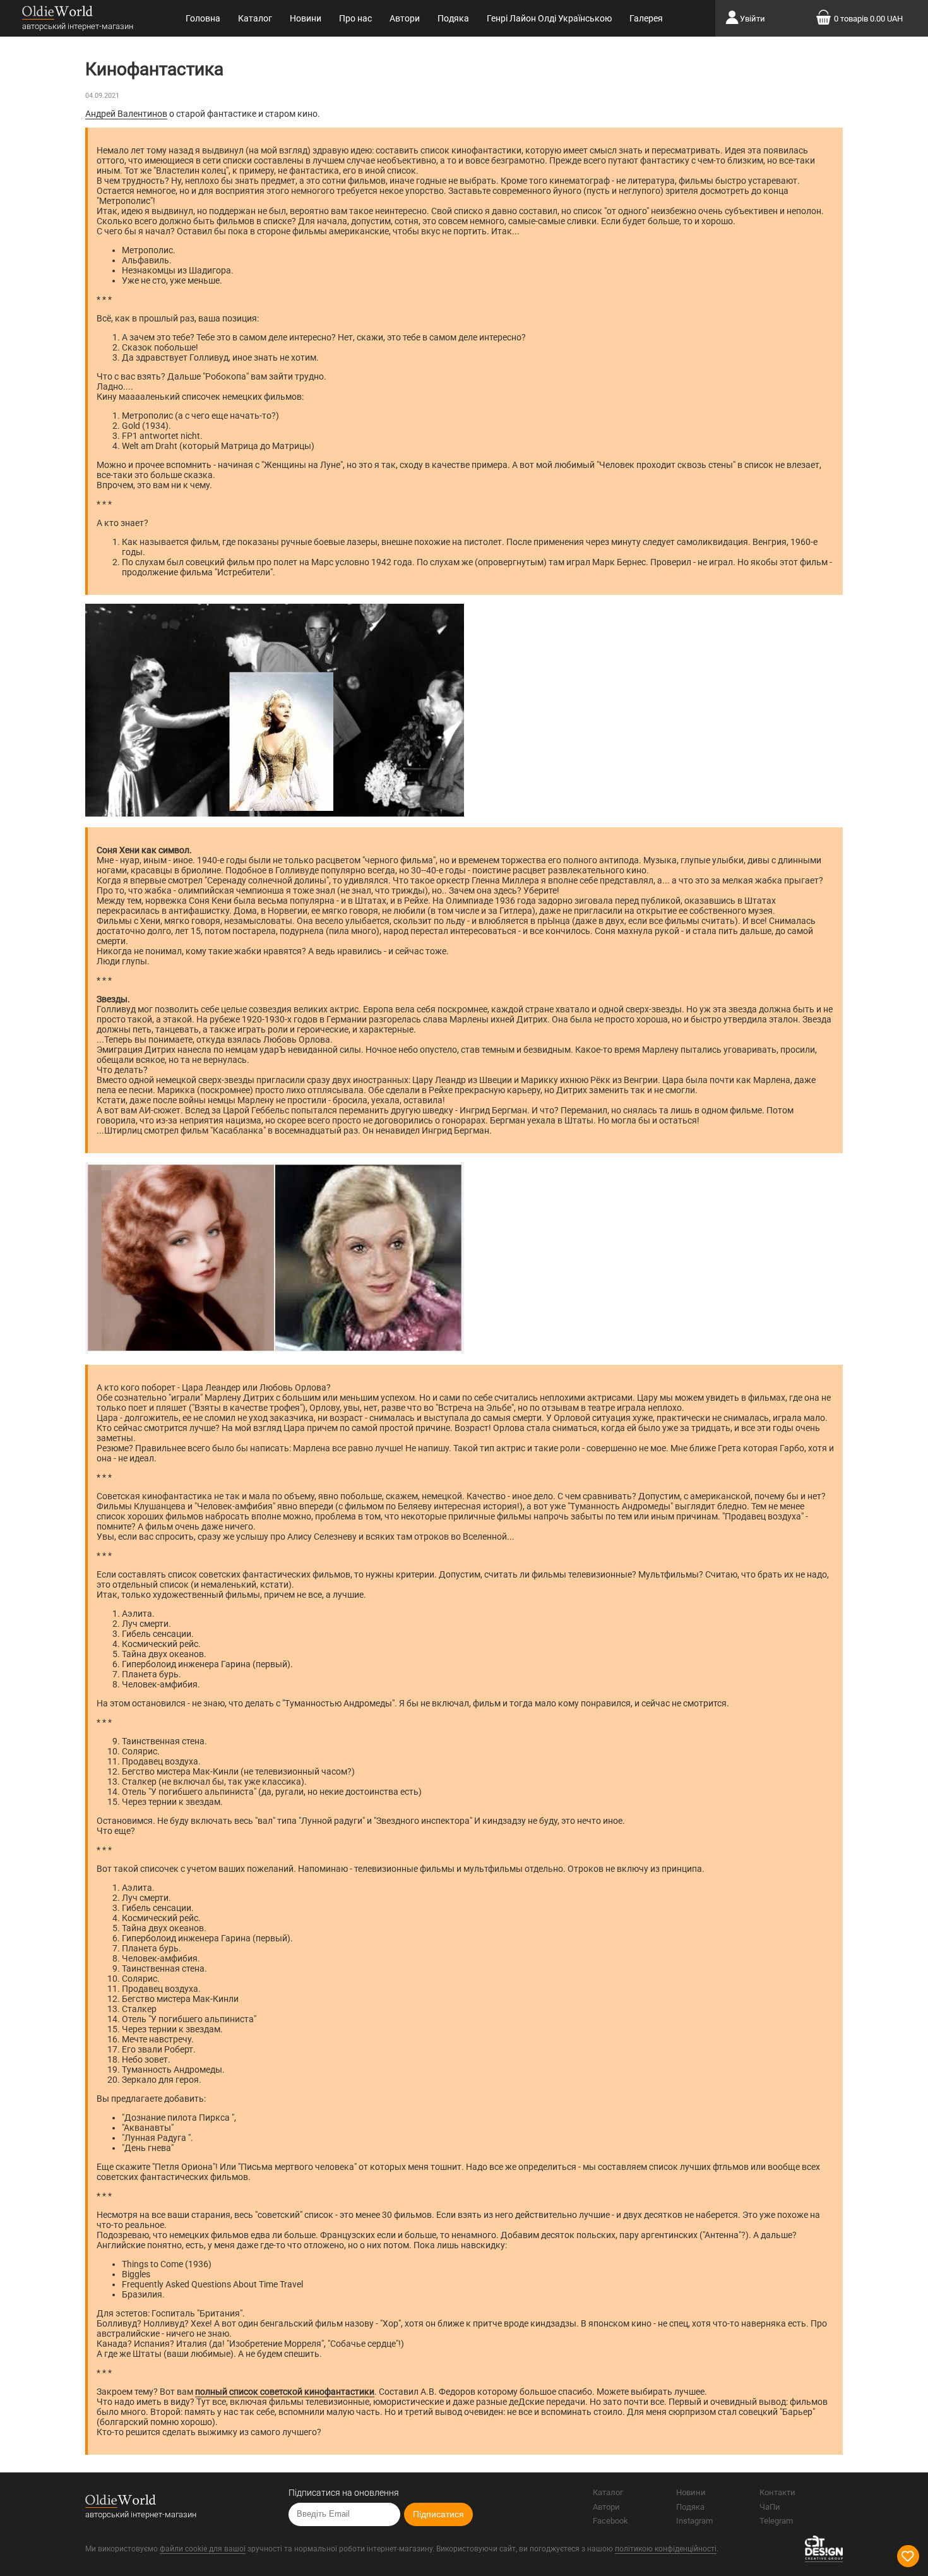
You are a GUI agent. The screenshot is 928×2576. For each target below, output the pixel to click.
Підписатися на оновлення (344, 2493)
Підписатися (438, 2514)
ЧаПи (770, 2507)
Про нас (355, 18)
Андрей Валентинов (126, 114)
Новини (306, 18)
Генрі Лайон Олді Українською (549, 18)
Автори (405, 18)
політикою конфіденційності (666, 2549)
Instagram (694, 2521)
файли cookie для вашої (203, 2549)
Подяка (453, 18)
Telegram (776, 2521)
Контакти (777, 2492)
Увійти (753, 19)
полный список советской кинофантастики (285, 2392)
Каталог (255, 18)
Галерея (646, 18)
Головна (203, 18)
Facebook (610, 2521)
